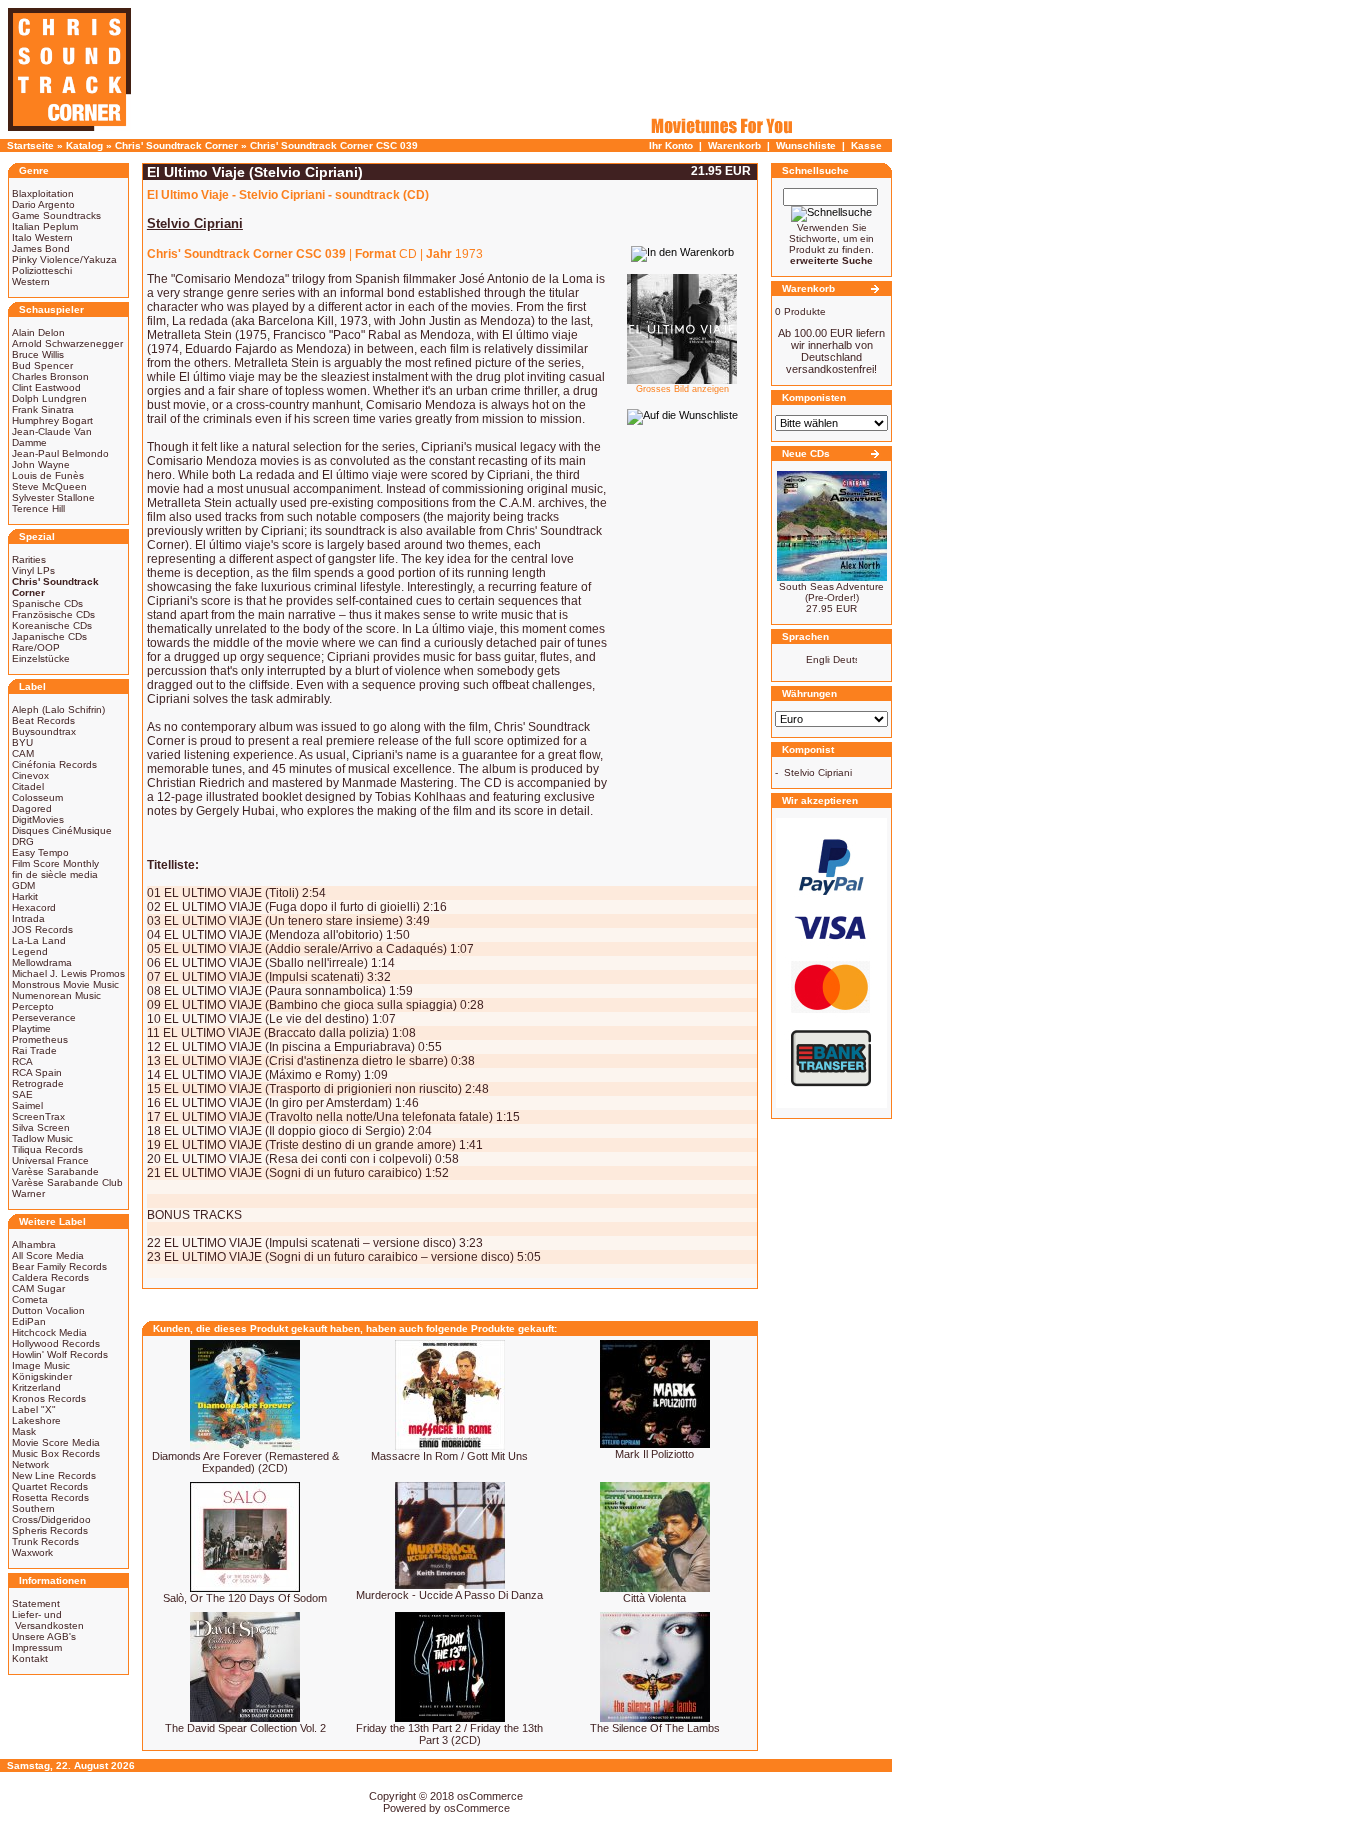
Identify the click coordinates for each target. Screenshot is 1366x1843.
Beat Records (43, 720)
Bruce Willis (38, 354)
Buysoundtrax (44, 731)
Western (31, 281)
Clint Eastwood (46, 387)
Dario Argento (43, 204)
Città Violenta (654, 1598)
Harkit (25, 896)
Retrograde (38, 1083)
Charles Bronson (50, 376)
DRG (23, 841)
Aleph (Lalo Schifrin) (58, 709)
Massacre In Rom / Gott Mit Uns (449, 1456)
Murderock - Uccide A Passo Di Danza (449, 1595)
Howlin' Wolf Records (60, 1354)
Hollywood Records (56, 1343)
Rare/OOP (36, 647)
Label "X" (34, 1409)
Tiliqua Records (47, 1149)
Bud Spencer (42, 365)
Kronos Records (49, 1398)
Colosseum (37, 797)
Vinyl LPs (33, 570)
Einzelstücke (41, 658)
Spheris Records (50, 1530)
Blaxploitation (43, 193)
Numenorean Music (56, 995)
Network (30, 1464)
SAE (22, 1094)
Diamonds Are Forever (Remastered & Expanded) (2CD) (245, 1462)
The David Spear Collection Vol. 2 (245, 1728)
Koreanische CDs (52, 625)
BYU (22, 742)
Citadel (28, 786)
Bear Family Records (59, 1266)
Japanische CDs (49, 636)
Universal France (50, 1160)
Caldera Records (50, 1277)
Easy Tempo (40, 852)
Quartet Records (50, 1486)
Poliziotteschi (42, 270)
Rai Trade (34, 1050)
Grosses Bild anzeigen (682, 389)
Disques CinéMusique (62, 830)
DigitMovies (38, 819)
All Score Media (48, 1255)
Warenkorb (734, 145)
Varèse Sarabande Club (67, 1182)
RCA (22, 1061)
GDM (23, 885)
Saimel (27, 1105)
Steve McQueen (49, 486)
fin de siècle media (55, 874)
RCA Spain (37, 1072)
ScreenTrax (38, 1116)
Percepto (33, 1006)
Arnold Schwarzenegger (67, 343)
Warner (28, 1193)
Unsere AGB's (44, 1636)
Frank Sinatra (43, 409)
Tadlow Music (42, 1138)
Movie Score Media (56, 1442)
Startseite (30, 145)
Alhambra (34, 1244)
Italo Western (42, 237)
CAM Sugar (38, 1288)
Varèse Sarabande (55, 1171)
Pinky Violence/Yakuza (64, 259)
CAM (23, 753)
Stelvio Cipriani (818, 772)
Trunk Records (45, 1541)
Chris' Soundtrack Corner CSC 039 (334, 145)
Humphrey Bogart (52, 420)
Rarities (29, 559)
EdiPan (29, 1321)
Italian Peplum (45, 226)
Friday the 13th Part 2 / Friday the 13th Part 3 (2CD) (449, 1734)
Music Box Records (56, 1453)
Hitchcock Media (49, 1332)
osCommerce (490, 1796)
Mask (24, 1431)
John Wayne (41, 464)
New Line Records (54, 1475)
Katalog (84, 145)
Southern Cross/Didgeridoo (51, 1514)
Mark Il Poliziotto (654, 1454)
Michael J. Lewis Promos (68, 973)
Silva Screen (41, 1127)
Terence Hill (38, 508)
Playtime (31, 1028)
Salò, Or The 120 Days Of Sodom (245, 1598)
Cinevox (30, 775)
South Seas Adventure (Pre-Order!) (831, 592)
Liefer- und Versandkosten (48, 1620)
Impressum (37, 1647)
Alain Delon (38, 332)
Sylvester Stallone (53, 497)
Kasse (866, 145)
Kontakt (30, 1658)
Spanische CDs (47, 603)
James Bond (41, 248)
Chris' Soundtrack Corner (176, 145)
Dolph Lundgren (49, 398)
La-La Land (39, 940)
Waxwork (32, 1552)
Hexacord (34, 907)
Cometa (30, 1299)
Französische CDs (53, 614)
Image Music (41, 1365)
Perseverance (44, 1017)
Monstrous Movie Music (65, 984)
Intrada (28, 918)
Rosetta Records (50, 1497)
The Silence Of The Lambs (655, 1728)
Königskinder (42, 1376)
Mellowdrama (42, 962)
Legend (30, 951)
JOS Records (42, 929)
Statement (36, 1603)
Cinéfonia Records (54, 764)
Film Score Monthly (55, 863)
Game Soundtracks (56, 215)
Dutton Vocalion (48, 1310)
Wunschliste (806, 145)
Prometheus (40, 1039)
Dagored (32, 808)
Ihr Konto (671, 145)
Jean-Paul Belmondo (60, 453)
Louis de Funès (48, 475)
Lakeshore (36, 1420)
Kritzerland (36, 1387)
